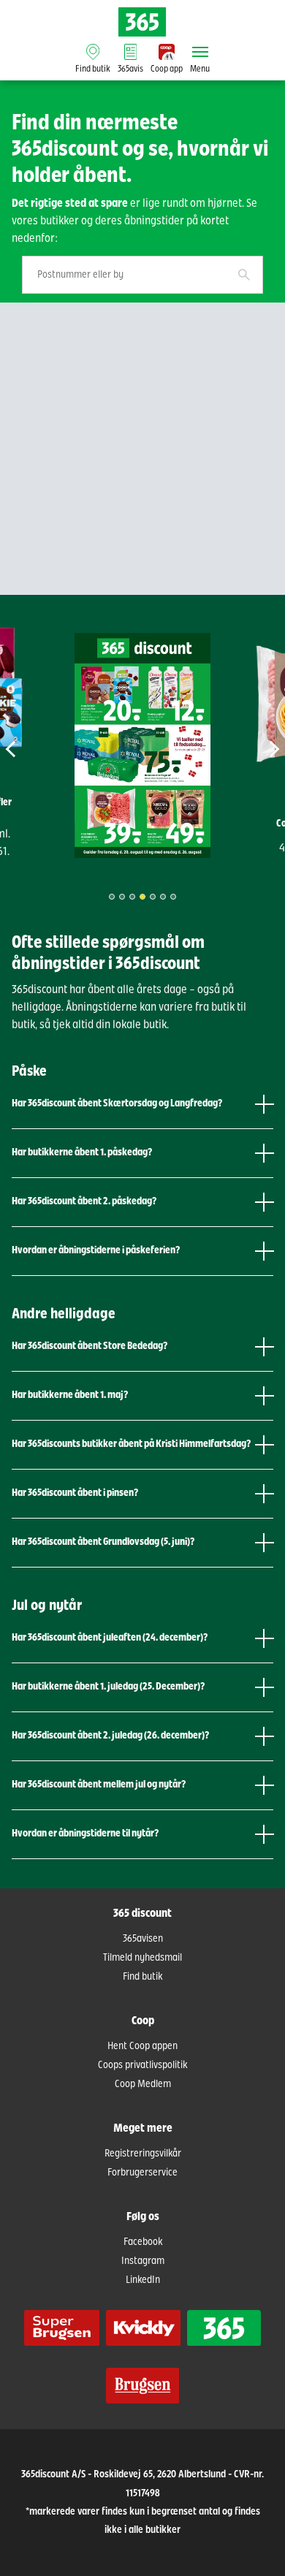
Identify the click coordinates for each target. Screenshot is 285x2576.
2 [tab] (122, 897)
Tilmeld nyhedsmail (142, 1958)
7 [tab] (173, 897)
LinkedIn (143, 2280)
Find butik (142, 1977)
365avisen (143, 1939)
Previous (28, 749)
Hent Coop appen (142, 2046)
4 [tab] (142, 897)
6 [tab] (163, 897)
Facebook (143, 2242)
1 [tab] (112, 897)
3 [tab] (132, 897)
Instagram (143, 2261)
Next (257, 749)
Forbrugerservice (142, 2173)
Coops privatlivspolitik (142, 2065)
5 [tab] (153, 897)
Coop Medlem (143, 2084)
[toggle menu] (200, 52)
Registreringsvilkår (143, 2154)
